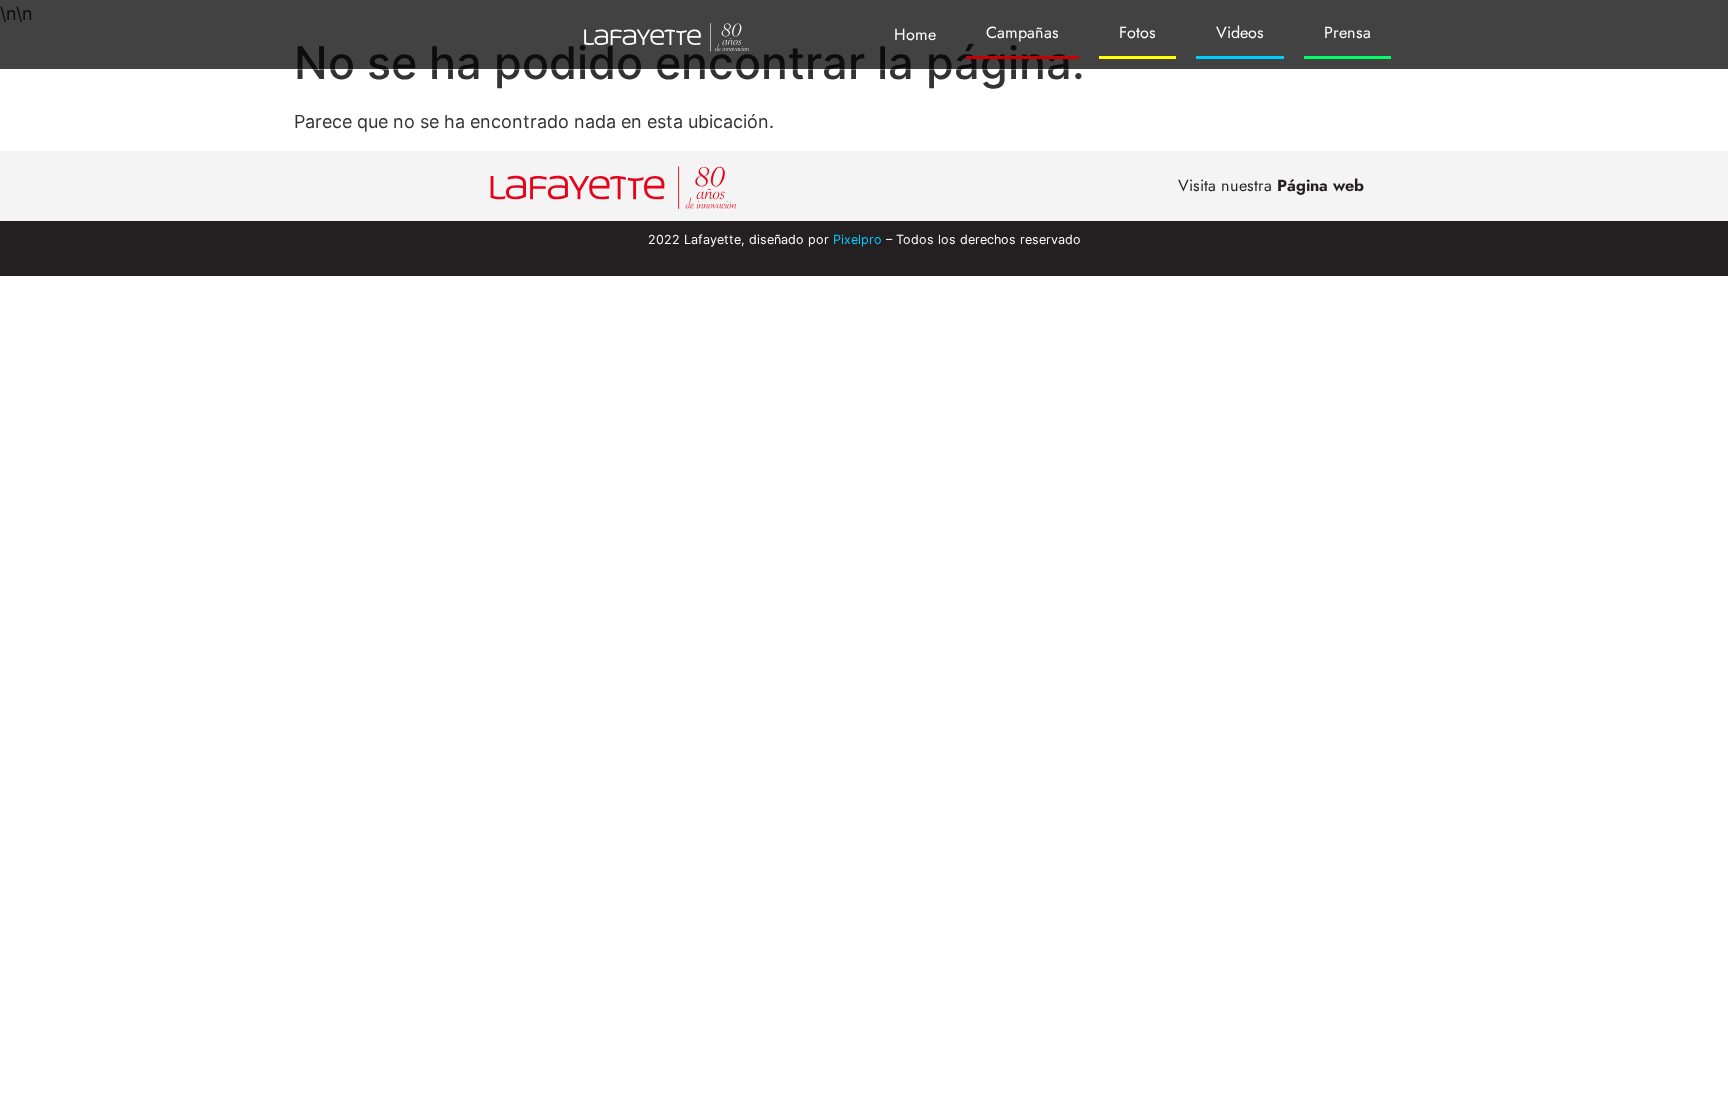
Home (915, 34)
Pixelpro (857, 239)
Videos (1240, 32)
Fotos (1137, 32)
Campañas (1022, 32)
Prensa (1347, 32)
